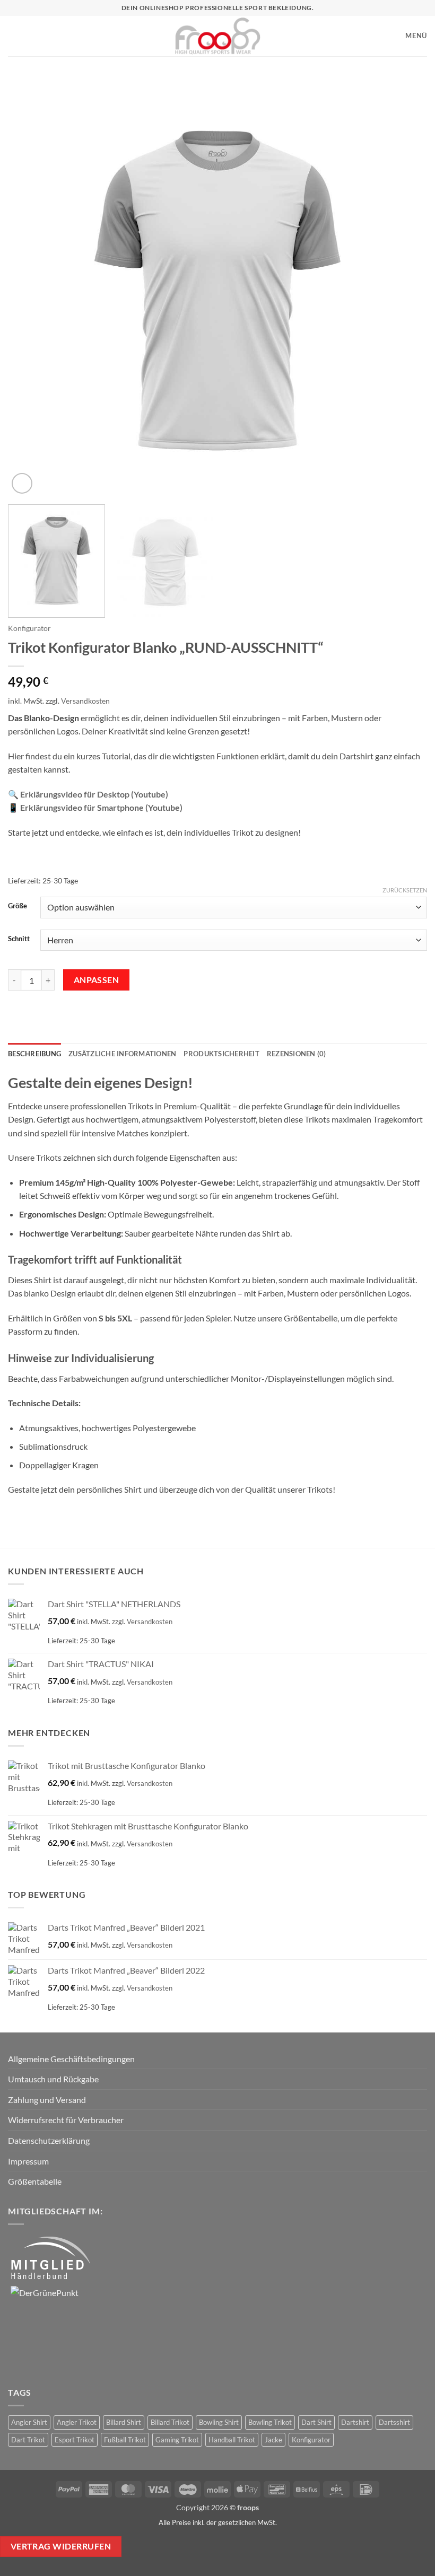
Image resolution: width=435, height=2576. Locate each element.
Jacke (273, 2440)
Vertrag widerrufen (61, 2546)
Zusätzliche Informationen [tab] (122, 1054)
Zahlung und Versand (47, 2100)
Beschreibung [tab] (34, 1054)
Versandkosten (85, 701)
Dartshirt (355, 2422)
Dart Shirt (316, 2422)
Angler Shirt (29, 2422)
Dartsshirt (394, 2422)
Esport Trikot (75, 2440)
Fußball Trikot (125, 2440)
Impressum (28, 2161)
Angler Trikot (77, 2422)
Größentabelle (35, 2181)
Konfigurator (29, 628)
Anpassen (97, 980)
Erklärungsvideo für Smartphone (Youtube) (101, 807)
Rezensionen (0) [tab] (297, 1054)
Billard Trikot (170, 2422)
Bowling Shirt (219, 2422)
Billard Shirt (124, 2422)
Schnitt (19, 939)
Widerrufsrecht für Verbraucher (66, 2120)
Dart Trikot (28, 2440)
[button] (13, 36)
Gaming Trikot (177, 2440)
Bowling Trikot (270, 2422)
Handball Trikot (232, 2440)
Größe (18, 906)
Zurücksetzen (405, 890)
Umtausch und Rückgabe (53, 2079)
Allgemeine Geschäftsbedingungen (71, 2059)
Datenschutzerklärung (49, 2140)
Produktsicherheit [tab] (221, 1054)
